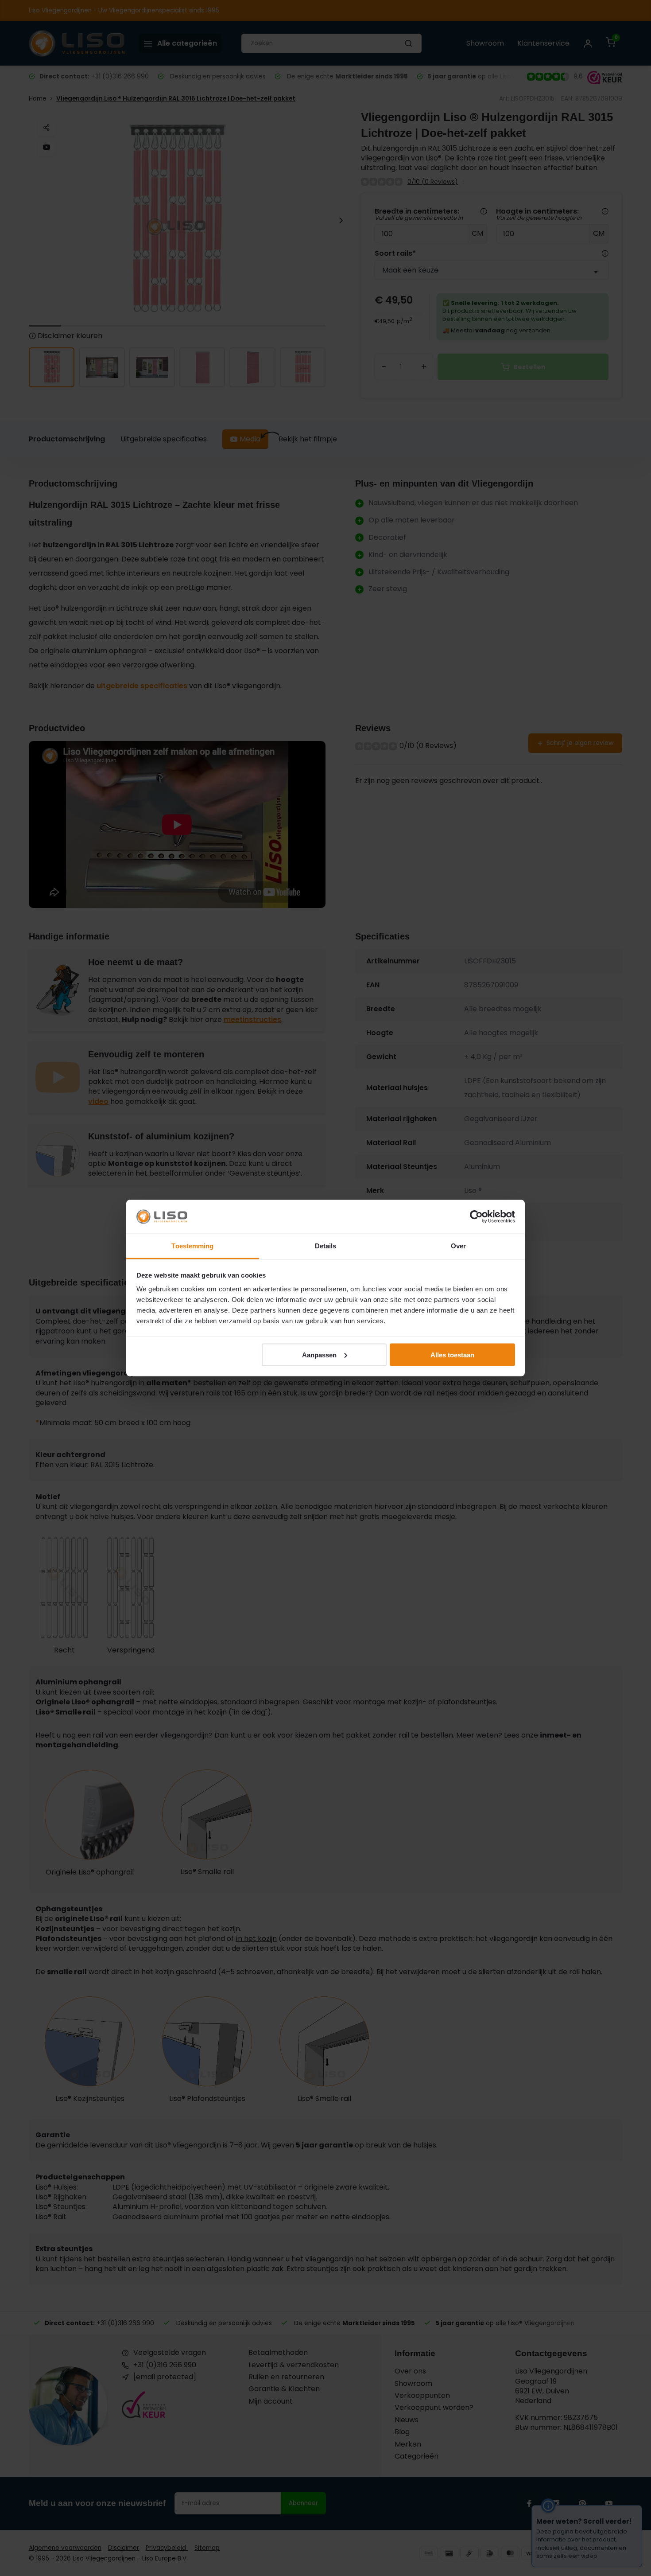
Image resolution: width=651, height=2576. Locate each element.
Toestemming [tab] (192, 1246)
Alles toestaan (452, 1354)
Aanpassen (319, 1354)
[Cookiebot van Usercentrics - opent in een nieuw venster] (476, 1217)
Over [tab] (458, 1246)
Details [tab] (326, 1246)
